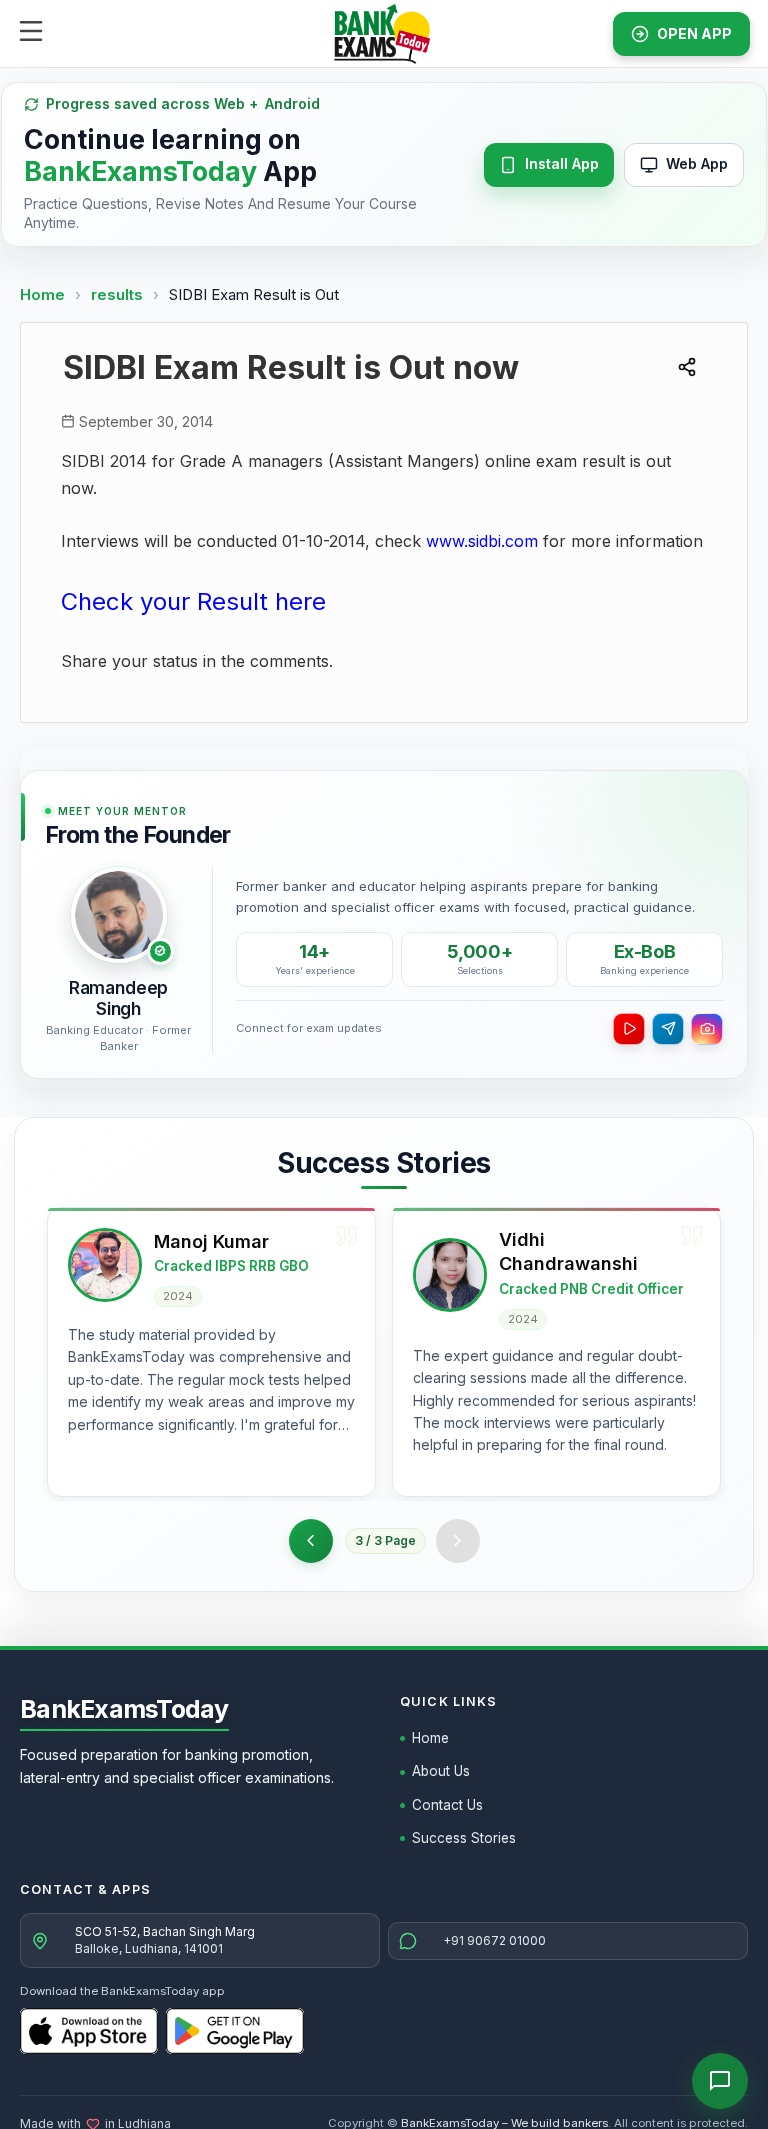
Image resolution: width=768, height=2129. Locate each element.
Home (42, 294)
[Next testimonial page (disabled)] (458, 1541)
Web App (697, 163)
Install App (562, 163)
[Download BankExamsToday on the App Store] (89, 2031)
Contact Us (447, 1805)
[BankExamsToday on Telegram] (668, 1029)
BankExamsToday (124, 1709)
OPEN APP (694, 33)
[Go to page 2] (311, 1541)
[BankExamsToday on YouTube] (629, 1029)
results (119, 294)
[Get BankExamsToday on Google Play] (235, 2031)
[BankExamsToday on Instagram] (707, 1029)
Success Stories (464, 1838)
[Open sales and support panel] (720, 2081)
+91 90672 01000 (494, 1940)
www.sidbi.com (482, 541)
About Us (441, 1771)
